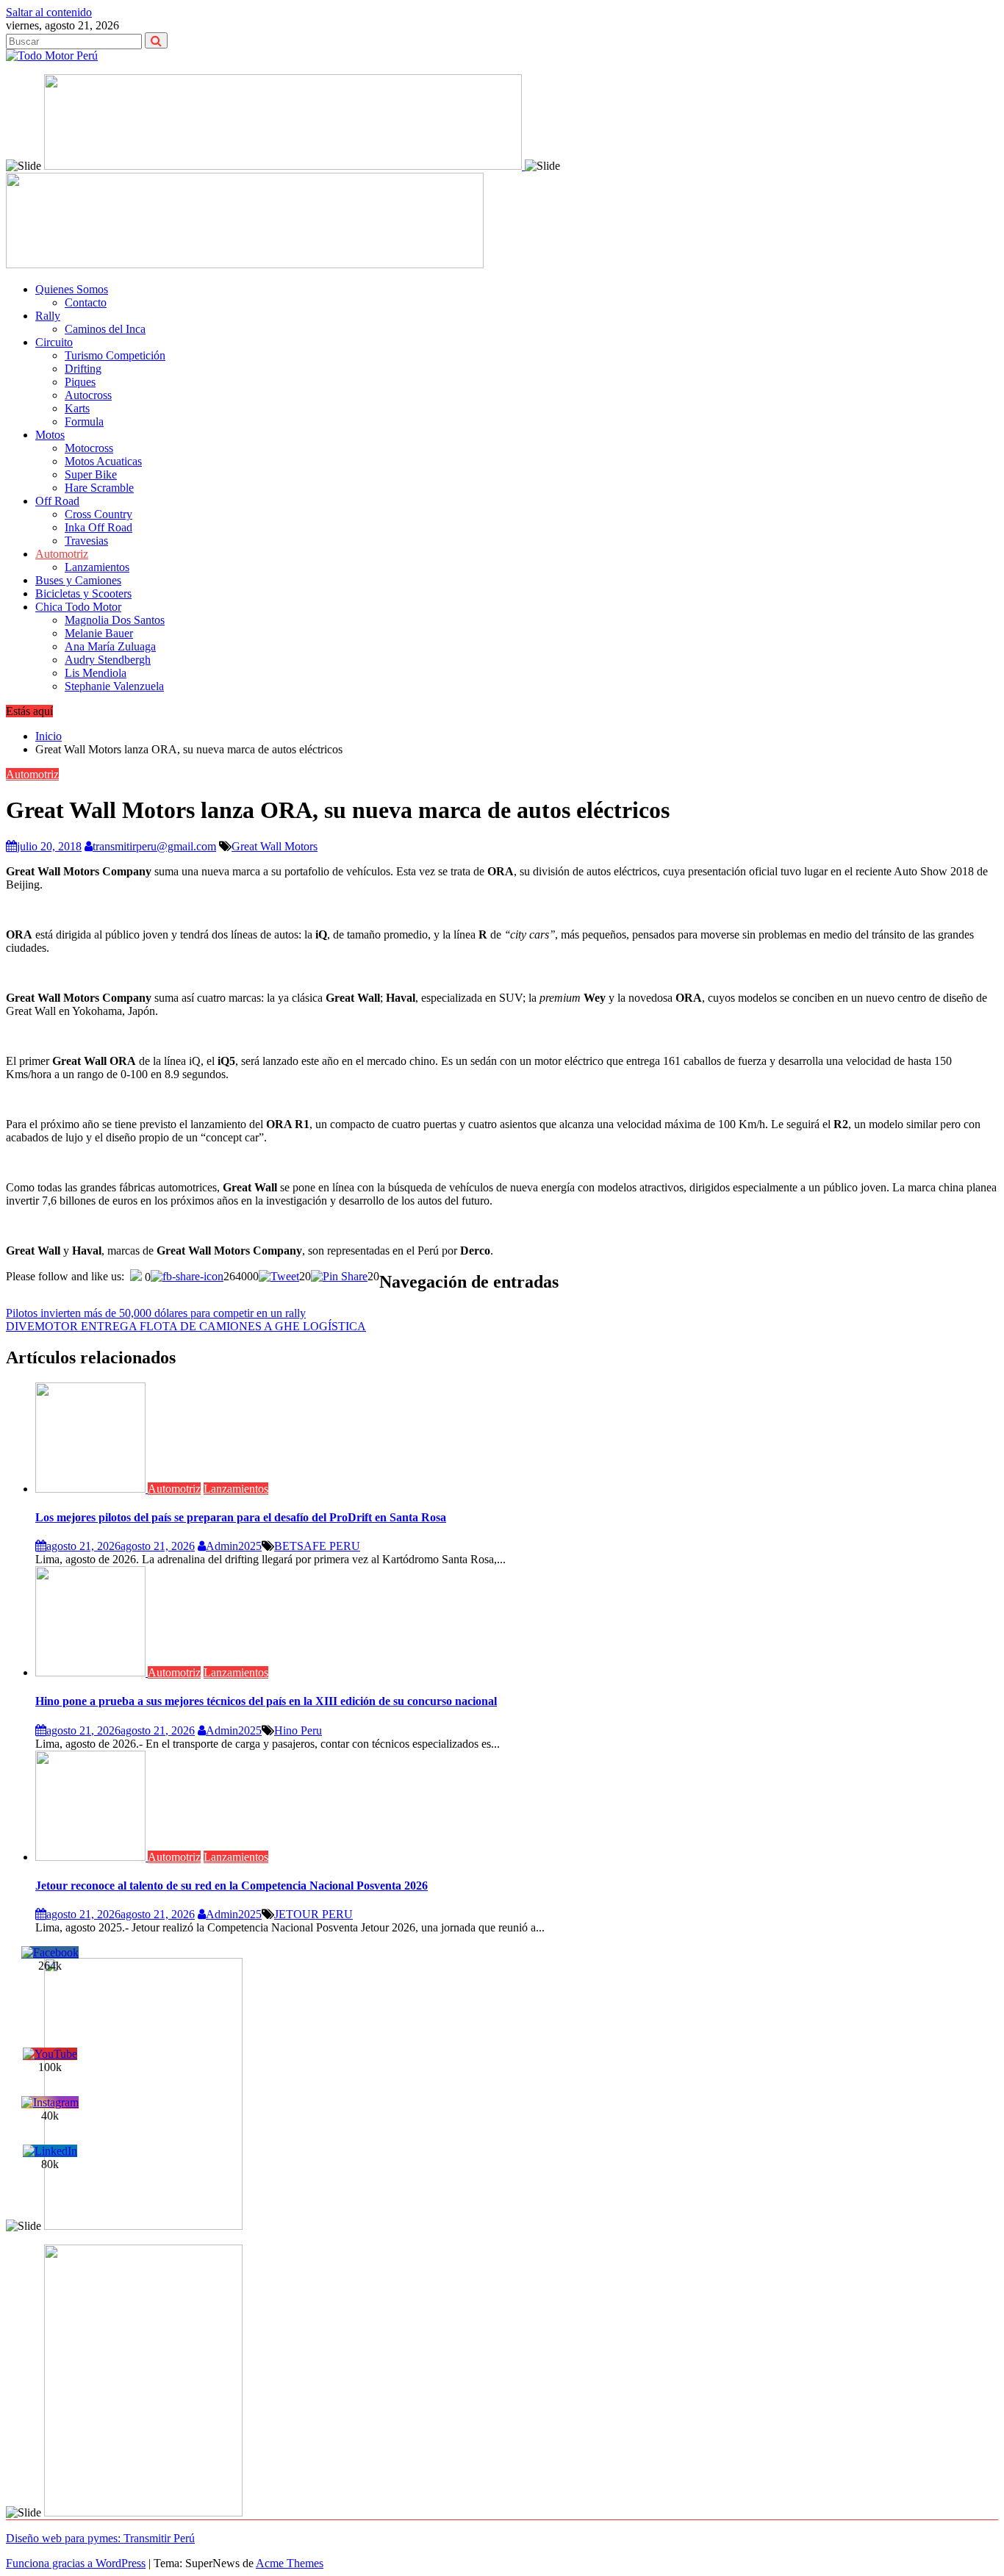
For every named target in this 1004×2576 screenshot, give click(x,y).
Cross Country (98, 514)
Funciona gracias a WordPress (76, 2563)
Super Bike (91, 474)
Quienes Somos (72, 289)
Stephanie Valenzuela (114, 686)
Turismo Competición (115, 355)
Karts (77, 408)
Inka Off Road (98, 527)
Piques (80, 382)
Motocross (89, 448)
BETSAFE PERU (317, 1546)
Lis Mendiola (96, 673)
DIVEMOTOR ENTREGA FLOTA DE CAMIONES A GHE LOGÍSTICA (186, 1326)
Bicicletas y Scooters (83, 593)
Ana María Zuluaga (110, 646)
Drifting (83, 369)
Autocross (88, 395)
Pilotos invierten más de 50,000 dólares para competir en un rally (156, 1313)
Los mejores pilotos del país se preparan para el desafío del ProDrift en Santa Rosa (241, 1517)
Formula (84, 421)
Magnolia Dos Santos (115, 620)
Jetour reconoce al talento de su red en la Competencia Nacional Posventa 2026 (232, 1886)
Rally (48, 316)
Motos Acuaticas (103, 461)
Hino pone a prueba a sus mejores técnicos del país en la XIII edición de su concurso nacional (266, 1701)
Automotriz (62, 554)
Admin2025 (234, 1546)
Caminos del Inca (105, 329)
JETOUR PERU (313, 1914)
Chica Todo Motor (78, 607)
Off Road (57, 501)
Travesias (86, 541)
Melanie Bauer (99, 633)
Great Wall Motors (275, 846)
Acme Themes (290, 2563)
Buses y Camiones (78, 580)
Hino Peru (298, 1730)
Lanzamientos (97, 567)
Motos (50, 435)
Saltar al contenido (49, 12)
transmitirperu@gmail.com (154, 846)
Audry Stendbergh (108, 660)
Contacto (86, 302)
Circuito (54, 342)
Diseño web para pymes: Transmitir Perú (100, 2538)
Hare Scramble (99, 488)
